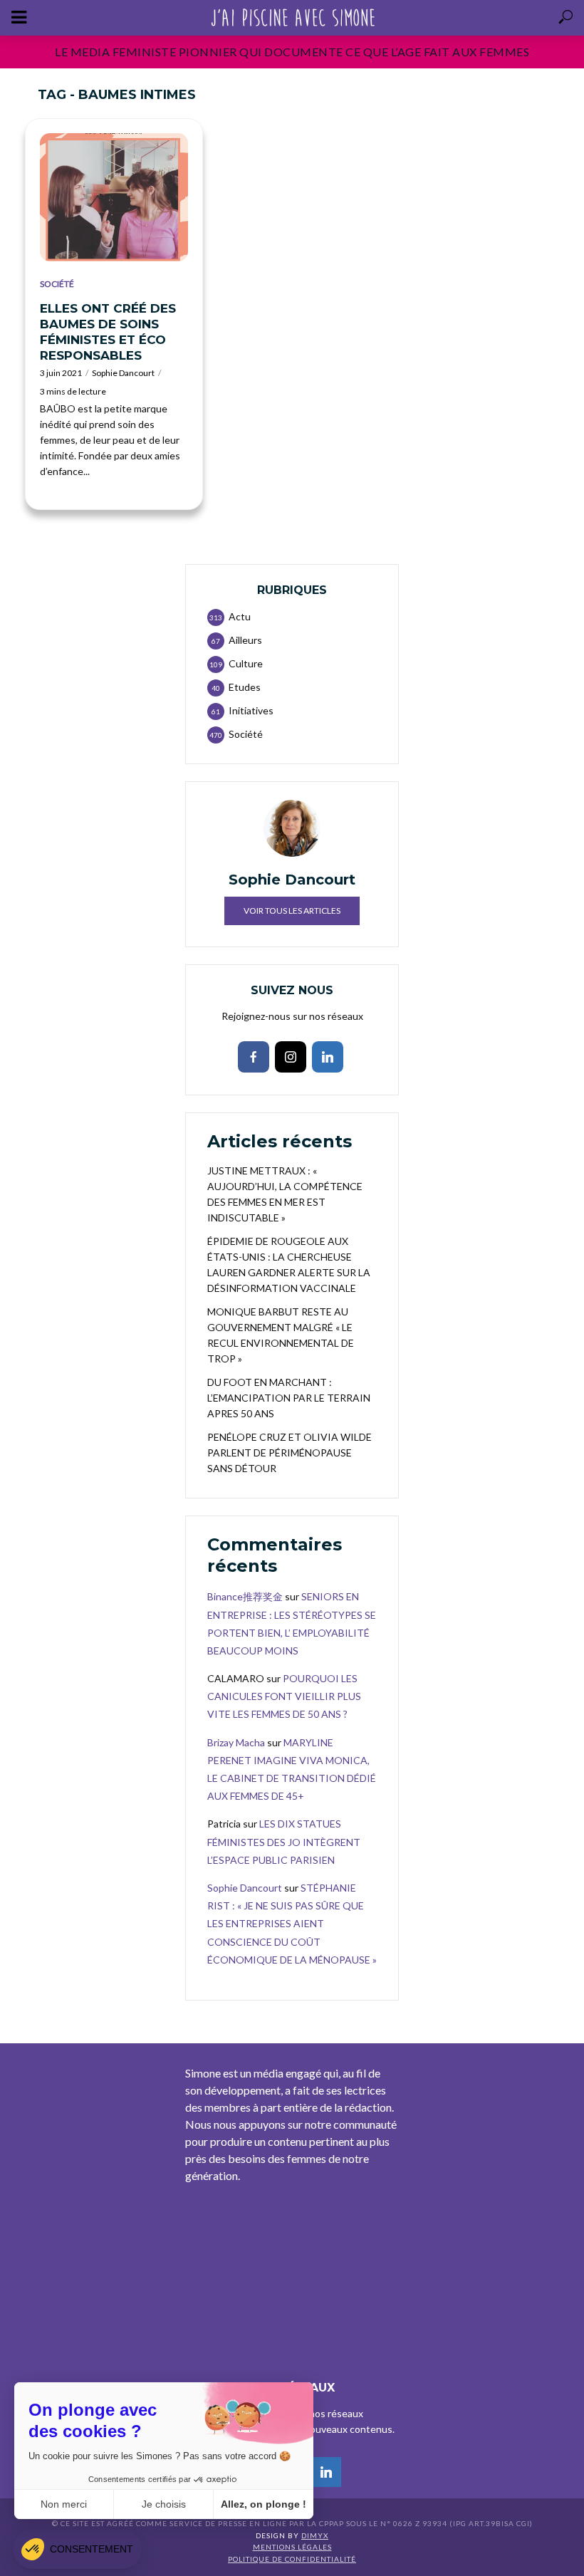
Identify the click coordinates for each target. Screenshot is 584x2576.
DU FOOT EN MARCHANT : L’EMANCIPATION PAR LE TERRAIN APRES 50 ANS (289, 1398)
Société (57, 284)
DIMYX (315, 2535)
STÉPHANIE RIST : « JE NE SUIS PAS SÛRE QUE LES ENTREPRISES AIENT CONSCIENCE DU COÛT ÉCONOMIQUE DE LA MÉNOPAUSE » (292, 1924)
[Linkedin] (328, 1057)
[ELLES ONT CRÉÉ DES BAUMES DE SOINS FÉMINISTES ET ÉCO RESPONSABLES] (114, 197)
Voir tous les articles (292, 911)
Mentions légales (292, 2547)
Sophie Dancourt (123, 373)
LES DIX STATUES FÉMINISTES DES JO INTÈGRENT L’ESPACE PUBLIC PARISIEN (284, 1841)
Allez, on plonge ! (264, 2504)
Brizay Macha (236, 1742)
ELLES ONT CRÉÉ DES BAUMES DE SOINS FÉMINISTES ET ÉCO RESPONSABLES (108, 332)
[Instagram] (291, 1057)
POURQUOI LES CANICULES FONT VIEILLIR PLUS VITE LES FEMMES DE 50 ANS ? (284, 1696)
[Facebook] (254, 1057)
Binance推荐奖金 (245, 1596)
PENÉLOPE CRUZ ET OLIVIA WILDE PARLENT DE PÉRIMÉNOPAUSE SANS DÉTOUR (290, 1453)
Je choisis (164, 2504)
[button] (77, 2549)
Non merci (64, 2504)
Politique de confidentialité (292, 2559)
